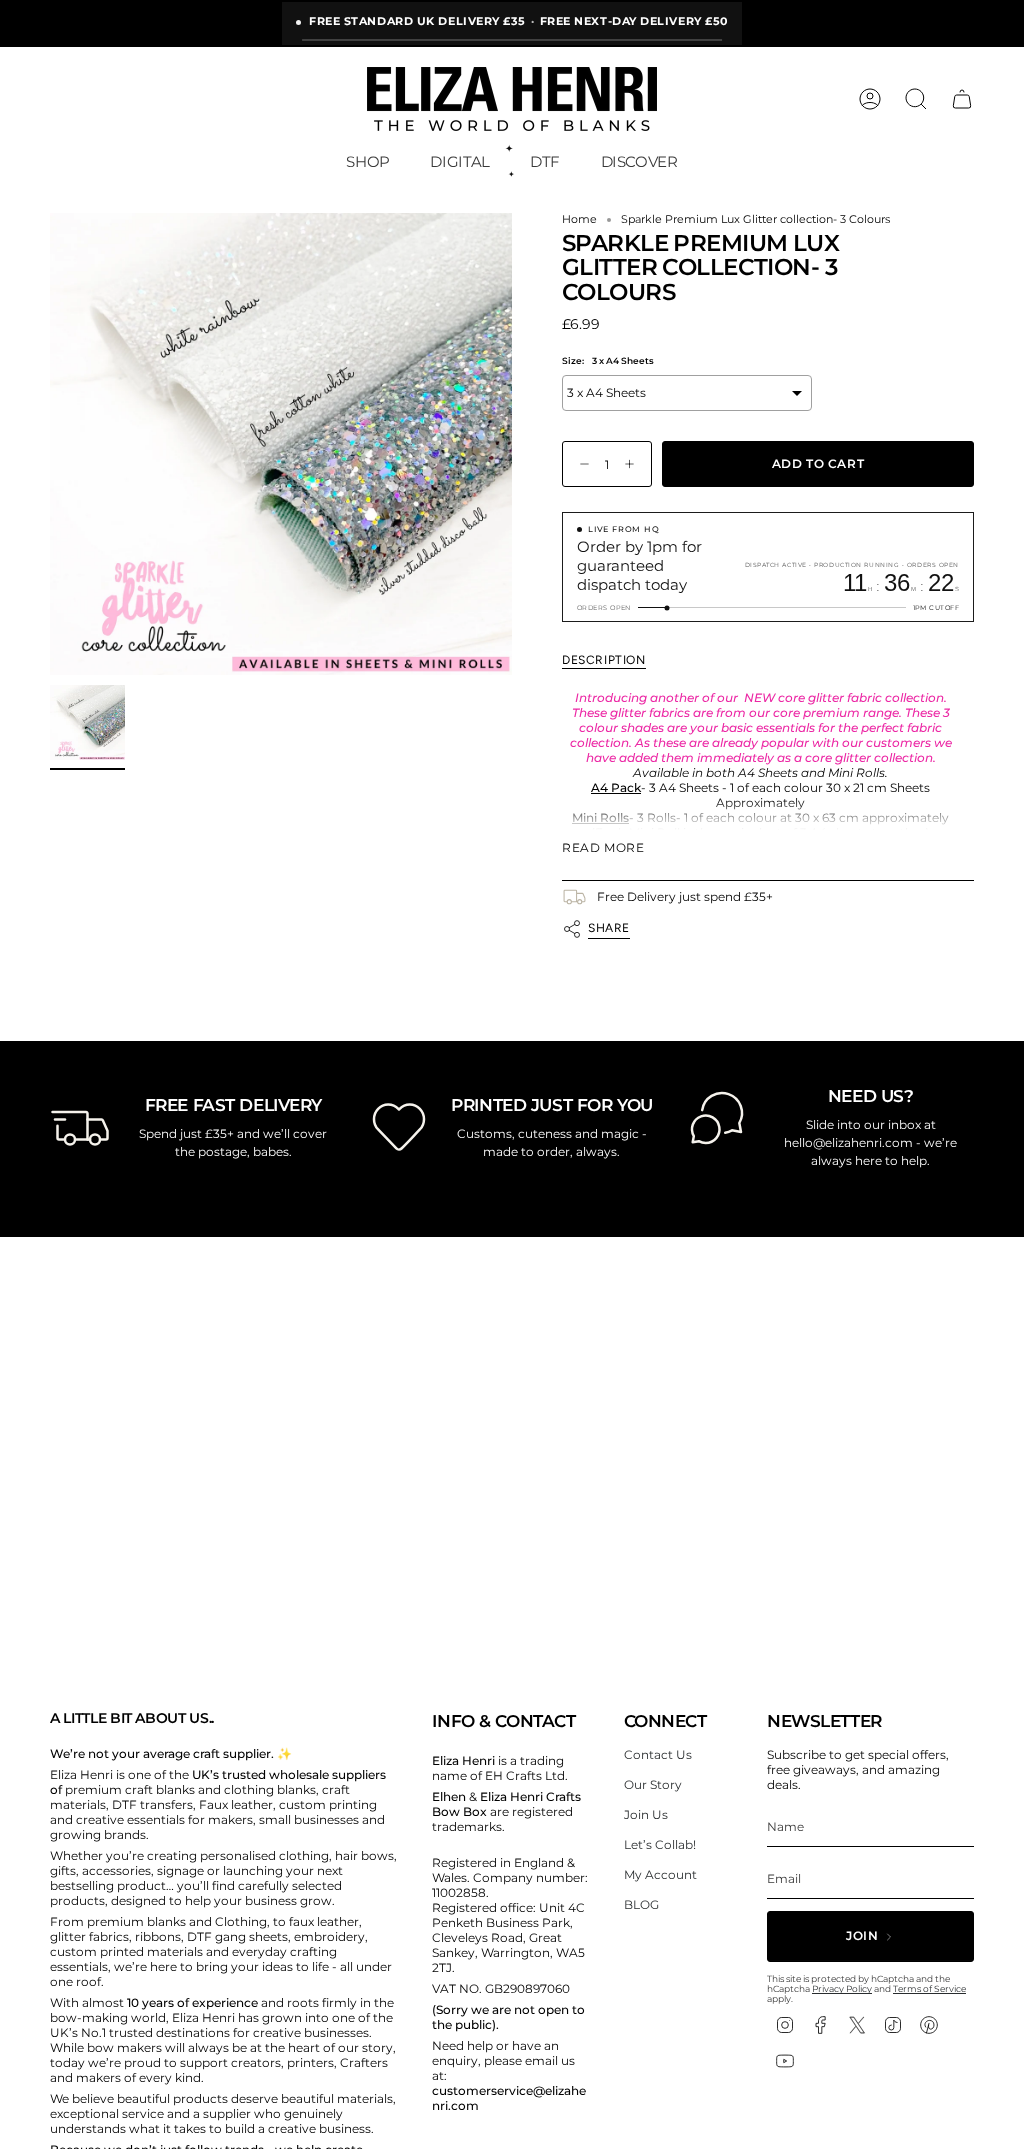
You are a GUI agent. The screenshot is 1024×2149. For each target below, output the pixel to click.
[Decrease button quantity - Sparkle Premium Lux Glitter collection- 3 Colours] (580, 464)
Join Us (646, 1814)
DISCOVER (639, 161)
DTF (545, 161)
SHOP (368, 161)
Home (579, 219)
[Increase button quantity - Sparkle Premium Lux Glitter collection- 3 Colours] (634, 464)
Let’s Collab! (660, 1844)
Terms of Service (929, 1988)
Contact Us (658, 1754)
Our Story (653, 1784)
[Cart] (962, 99)
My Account (660, 1874)
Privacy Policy (842, 1988)
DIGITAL (459, 161)
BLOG (641, 1904)
